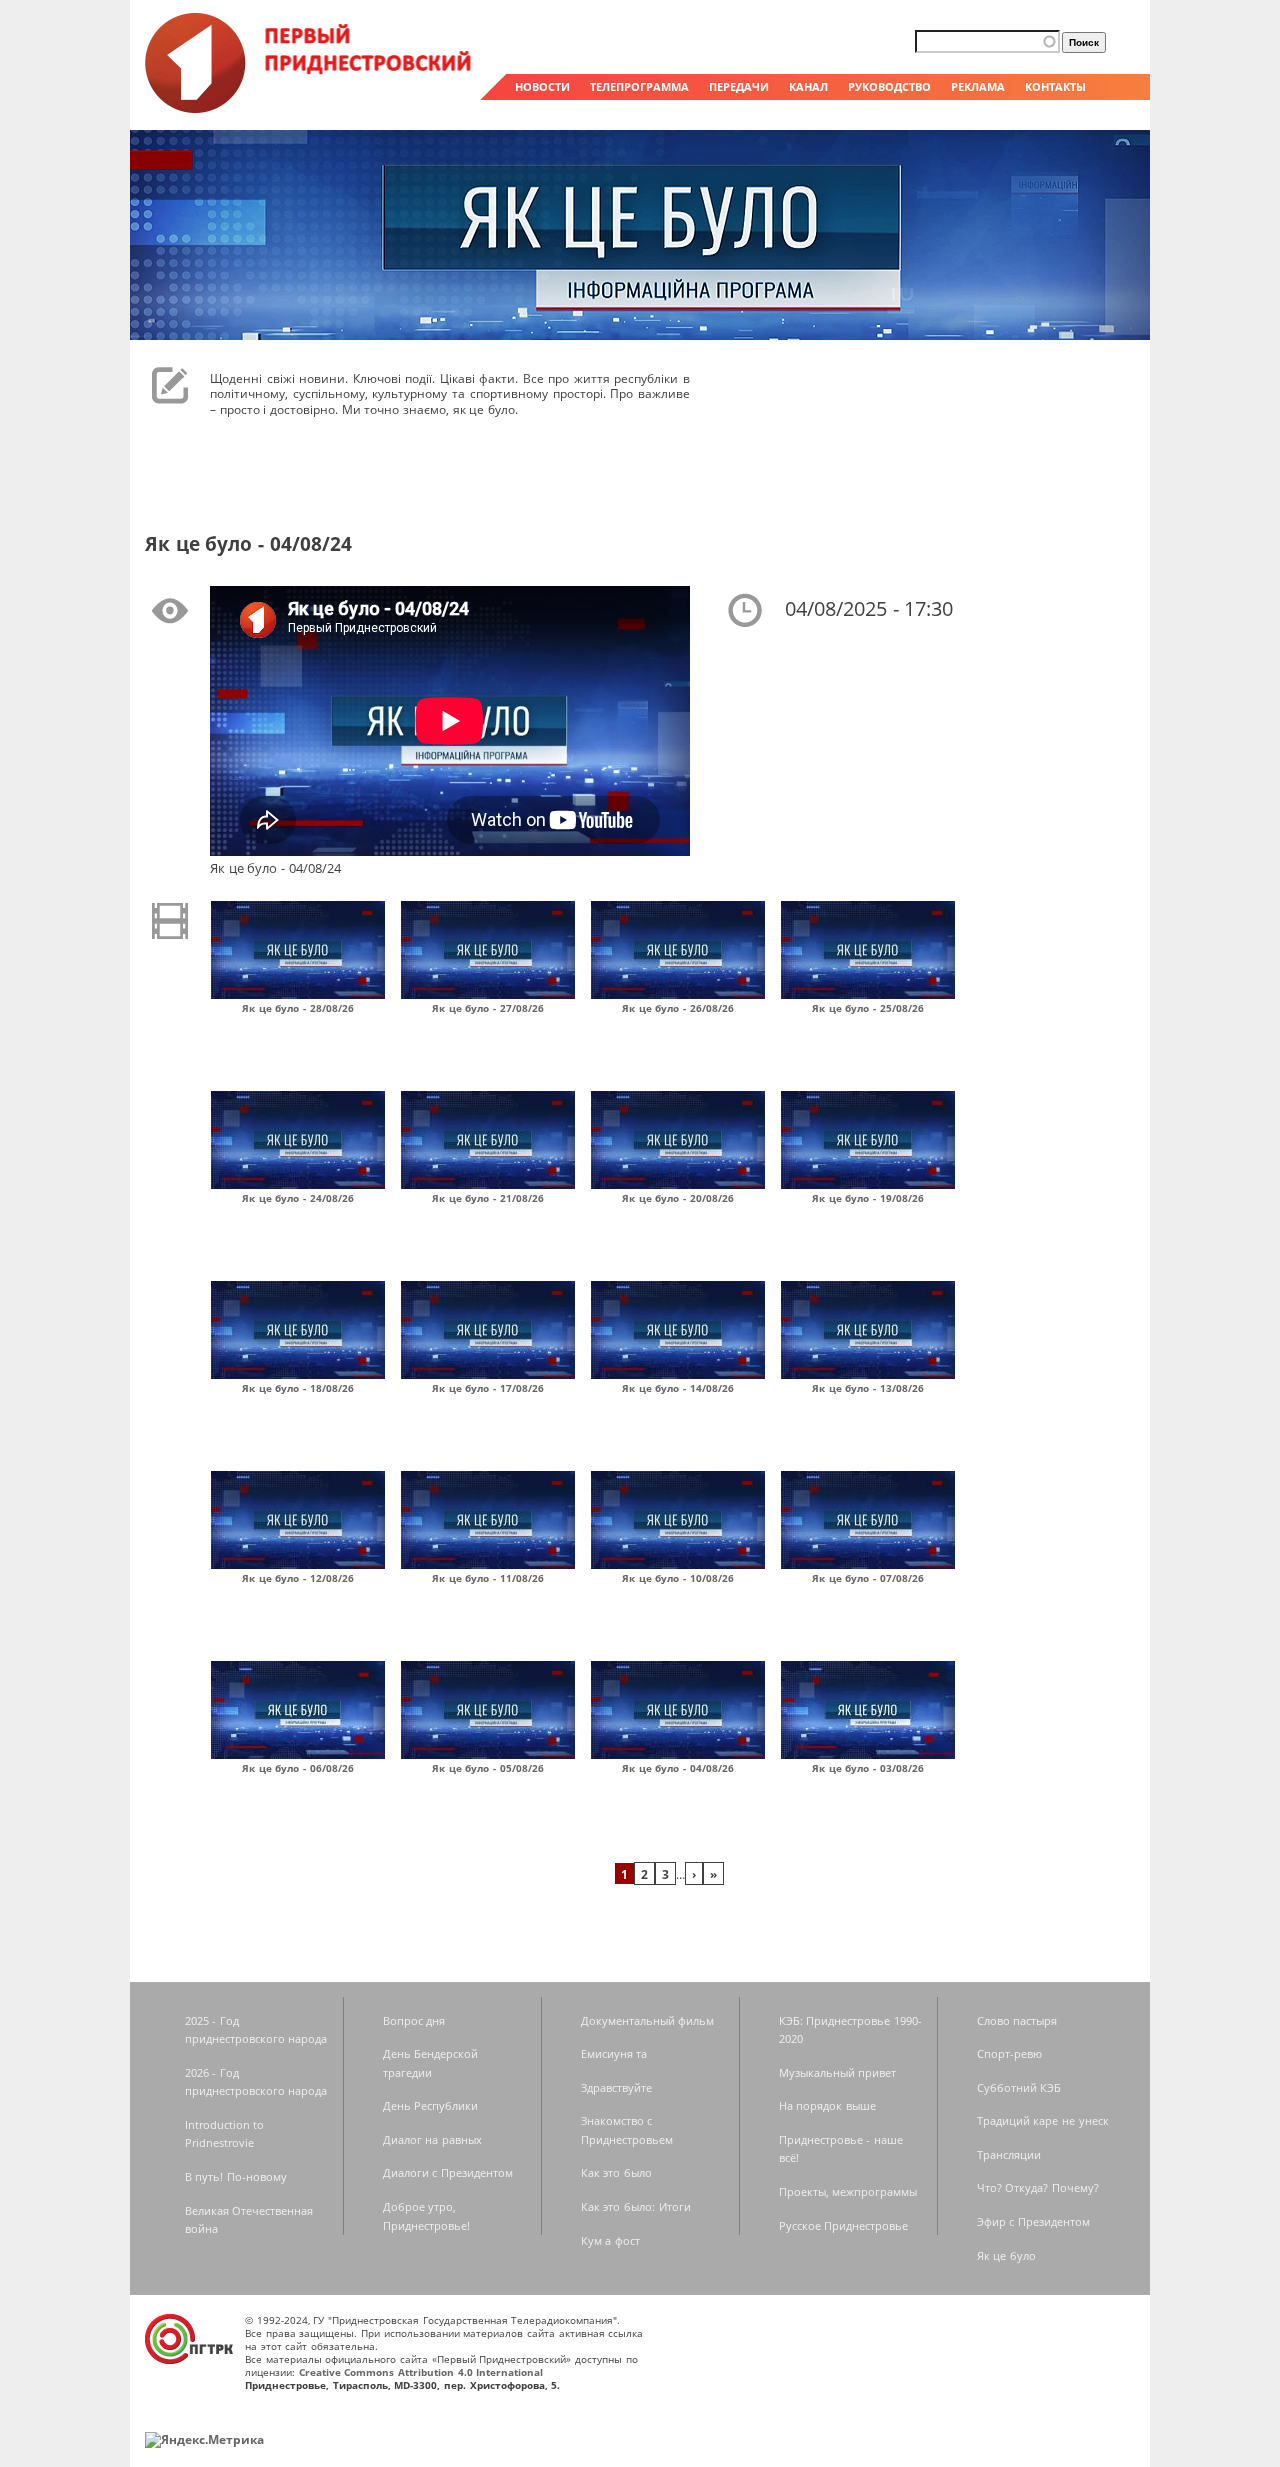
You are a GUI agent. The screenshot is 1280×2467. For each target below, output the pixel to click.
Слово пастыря (1017, 2020)
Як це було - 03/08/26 (868, 1768)
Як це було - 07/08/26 (868, 1578)
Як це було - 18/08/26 (298, 1388)
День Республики (431, 2105)
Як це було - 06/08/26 (298, 1768)
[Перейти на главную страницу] (310, 108)
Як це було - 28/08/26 (298, 1008)
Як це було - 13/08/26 (868, 1388)
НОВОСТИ (542, 86)
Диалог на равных (432, 2139)
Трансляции (1009, 2154)
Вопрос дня (414, 2020)
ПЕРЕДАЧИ (739, 86)
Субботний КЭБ (1019, 2087)
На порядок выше (827, 2105)
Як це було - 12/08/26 (298, 1578)
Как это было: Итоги (636, 2206)
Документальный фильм (648, 2020)
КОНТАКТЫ (1055, 86)
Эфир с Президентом (1033, 2221)
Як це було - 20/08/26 (678, 1198)
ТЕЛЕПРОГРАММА (639, 86)
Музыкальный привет (838, 2072)
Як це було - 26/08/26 (678, 1008)
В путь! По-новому (236, 2176)
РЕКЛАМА (978, 86)
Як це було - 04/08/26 (678, 1768)
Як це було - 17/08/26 (488, 1388)
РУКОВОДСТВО (889, 86)
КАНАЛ (808, 86)
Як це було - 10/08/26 (678, 1578)
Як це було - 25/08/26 (868, 1008)
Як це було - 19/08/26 (868, 1198)
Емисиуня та (614, 2053)
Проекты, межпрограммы (848, 2191)
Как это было (616, 2172)
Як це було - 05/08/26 (488, 1768)
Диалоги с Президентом (448, 2172)
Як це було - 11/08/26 (488, 1578)
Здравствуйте (616, 2087)
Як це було (1006, 2255)
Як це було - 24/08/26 (298, 1198)
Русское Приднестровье (844, 2225)
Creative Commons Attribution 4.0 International (421, 2372)
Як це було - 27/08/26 (488, 1008)
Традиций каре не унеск (1043, 2120)
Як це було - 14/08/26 (678, 1388)
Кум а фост (610, 2240)
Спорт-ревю (1009, 2053)
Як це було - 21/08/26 (488, 1198)
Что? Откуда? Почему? (1038, 2187)
